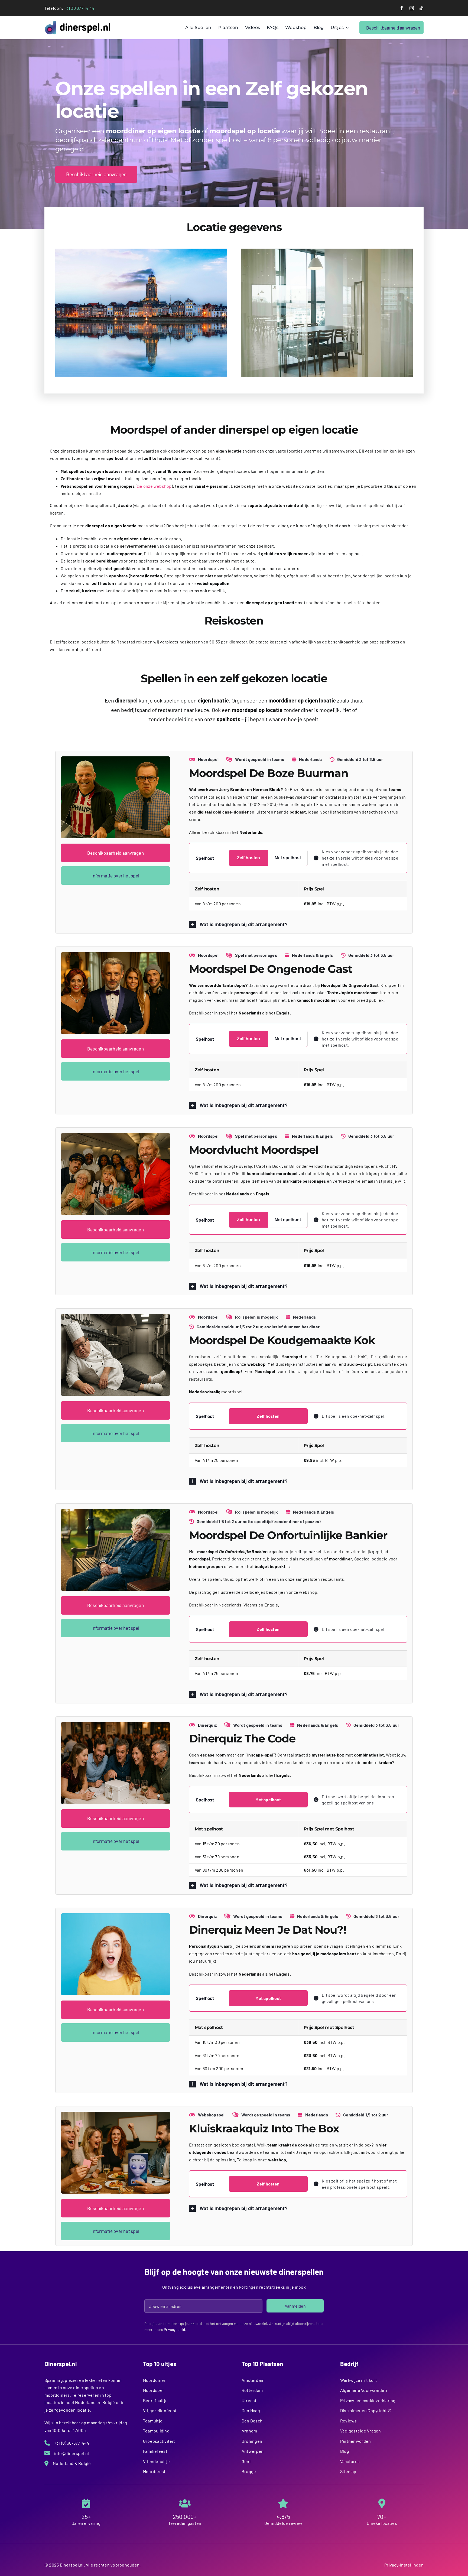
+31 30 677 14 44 (79, 8)
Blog (345, 2451)
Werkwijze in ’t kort (359, 2380)
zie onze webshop (154, 486)
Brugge (249, 2471)
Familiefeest (155, 2451)
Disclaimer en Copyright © (366, 2410)
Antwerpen (253, 2451)
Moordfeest (154, 2471)
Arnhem (249, 2431)
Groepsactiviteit (159, 2441)
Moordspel (153, 2390)
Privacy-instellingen (404, 2565)
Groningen (252, 2441)
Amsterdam (253, 2380)
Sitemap (348, 2471)
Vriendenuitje (156, 2461)
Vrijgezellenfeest (160, 2410)
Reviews (349, 2421)
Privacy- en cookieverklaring (368, 2400)
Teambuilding (156, 2431)
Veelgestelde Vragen (361, 2431)
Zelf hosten (248, 858)
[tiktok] (421, 8)
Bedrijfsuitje (155, 2400)
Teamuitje (153, 2421)
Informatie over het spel (115, 876)
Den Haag (251, 2410)
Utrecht (249, 2400)
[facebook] (402, 8)
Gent (246, 2461)
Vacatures (350, 2461)
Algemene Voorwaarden (364, 2390)
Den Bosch (252, 2421)
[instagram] (412, 8)
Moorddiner (154, 2380)
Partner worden (355, 2441)
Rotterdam (252, 2390)
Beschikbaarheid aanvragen (116, 853)
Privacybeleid (175, 2330)
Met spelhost (288, 858)
